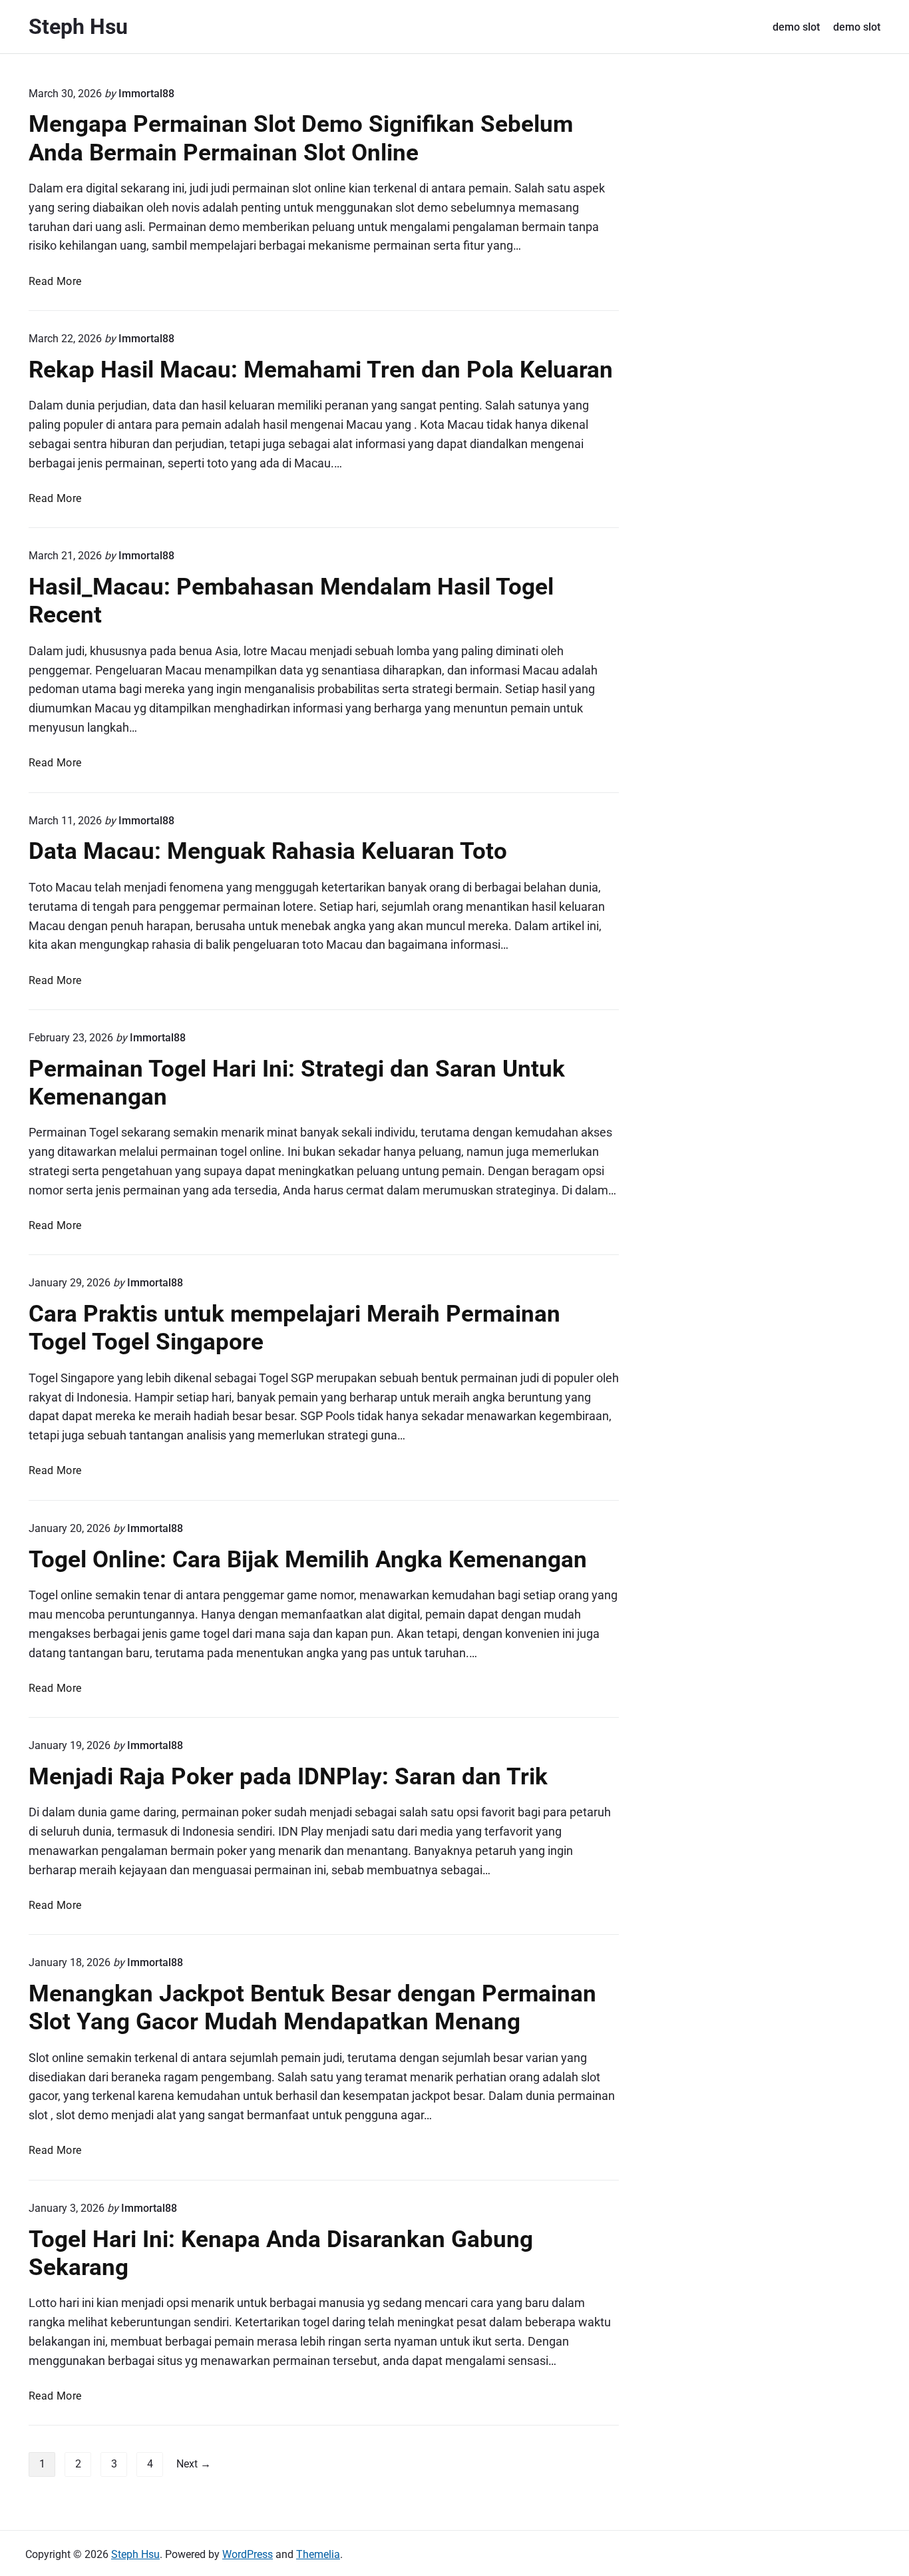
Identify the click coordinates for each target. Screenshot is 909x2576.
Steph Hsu (135, 2554)
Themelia (318, 2554)
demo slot (796, 27)
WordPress (248, 2554)
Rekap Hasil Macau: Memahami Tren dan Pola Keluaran (321, 370)
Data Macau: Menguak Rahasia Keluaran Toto (268, 851)
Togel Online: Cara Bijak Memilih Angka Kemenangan (308, 1559)
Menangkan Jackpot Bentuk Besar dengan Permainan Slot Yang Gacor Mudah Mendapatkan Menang (312, 2007)
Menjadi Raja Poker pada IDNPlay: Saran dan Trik (288, 1776)
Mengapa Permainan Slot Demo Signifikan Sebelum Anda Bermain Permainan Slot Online (301, 138)
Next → (194, 2464)
